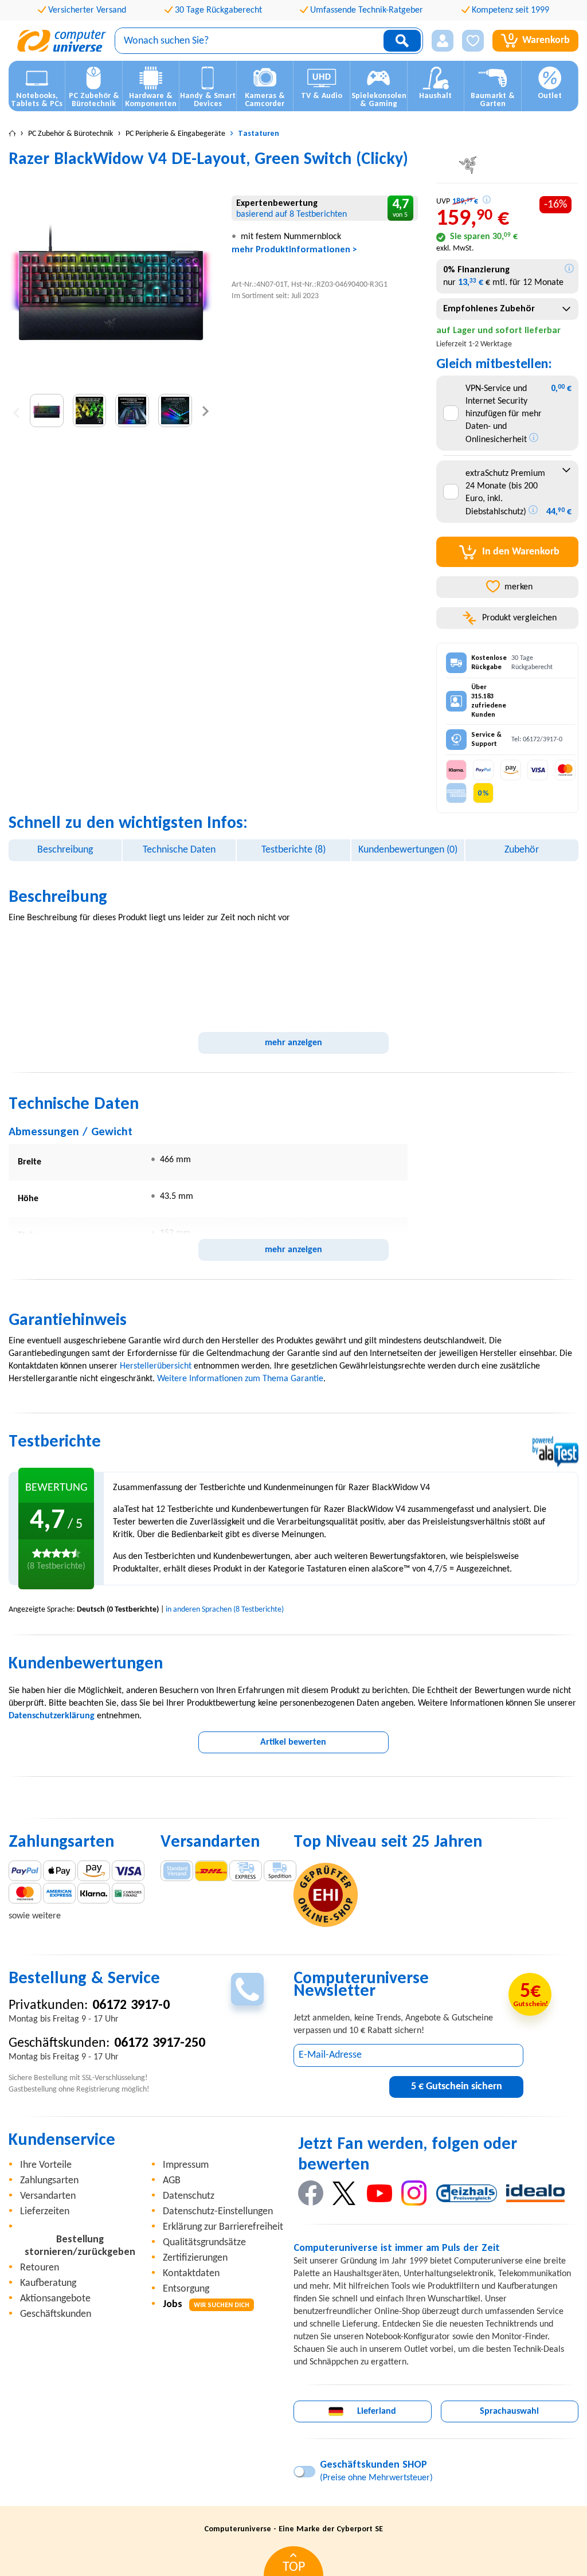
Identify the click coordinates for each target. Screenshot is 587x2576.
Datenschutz (189, 2196)
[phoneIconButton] (247, 1989)
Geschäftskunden (56, 2314)
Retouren (40, 2268)
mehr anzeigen (293, 1043)
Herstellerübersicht (156, 1366)
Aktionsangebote (55, 2299)
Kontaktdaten (191, 2274)
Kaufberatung (48, 2283)
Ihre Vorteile (46, 2165)
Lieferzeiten (45, 2212)
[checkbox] (451, 413)
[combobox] (508, 309)
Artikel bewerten (293, 1742)
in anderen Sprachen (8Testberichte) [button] (225, 1610)
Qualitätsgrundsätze (204, 2243)
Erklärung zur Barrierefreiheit (223, 2227)
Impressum (186, 2165)
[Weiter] (206, 411)
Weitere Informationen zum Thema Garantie (240, 1379)
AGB (172, 2181)
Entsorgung (186, 2289)
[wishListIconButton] (473, 41)
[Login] (443, 41)
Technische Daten (179, 850)
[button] (443, 41)
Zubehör (522, 850)
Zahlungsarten (49, 2181)
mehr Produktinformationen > (294, 250)
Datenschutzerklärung (52, 1716)
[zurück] (16, 411)
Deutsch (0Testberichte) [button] (118, 1610)
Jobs (206, 2305)
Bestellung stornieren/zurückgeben (80, 2246)
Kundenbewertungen (408, 850)
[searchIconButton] (402, 41)
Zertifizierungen (195, 2258)
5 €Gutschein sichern (457, 2087)
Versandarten (48, 2196)
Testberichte (293, 850)
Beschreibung (65, 850)
